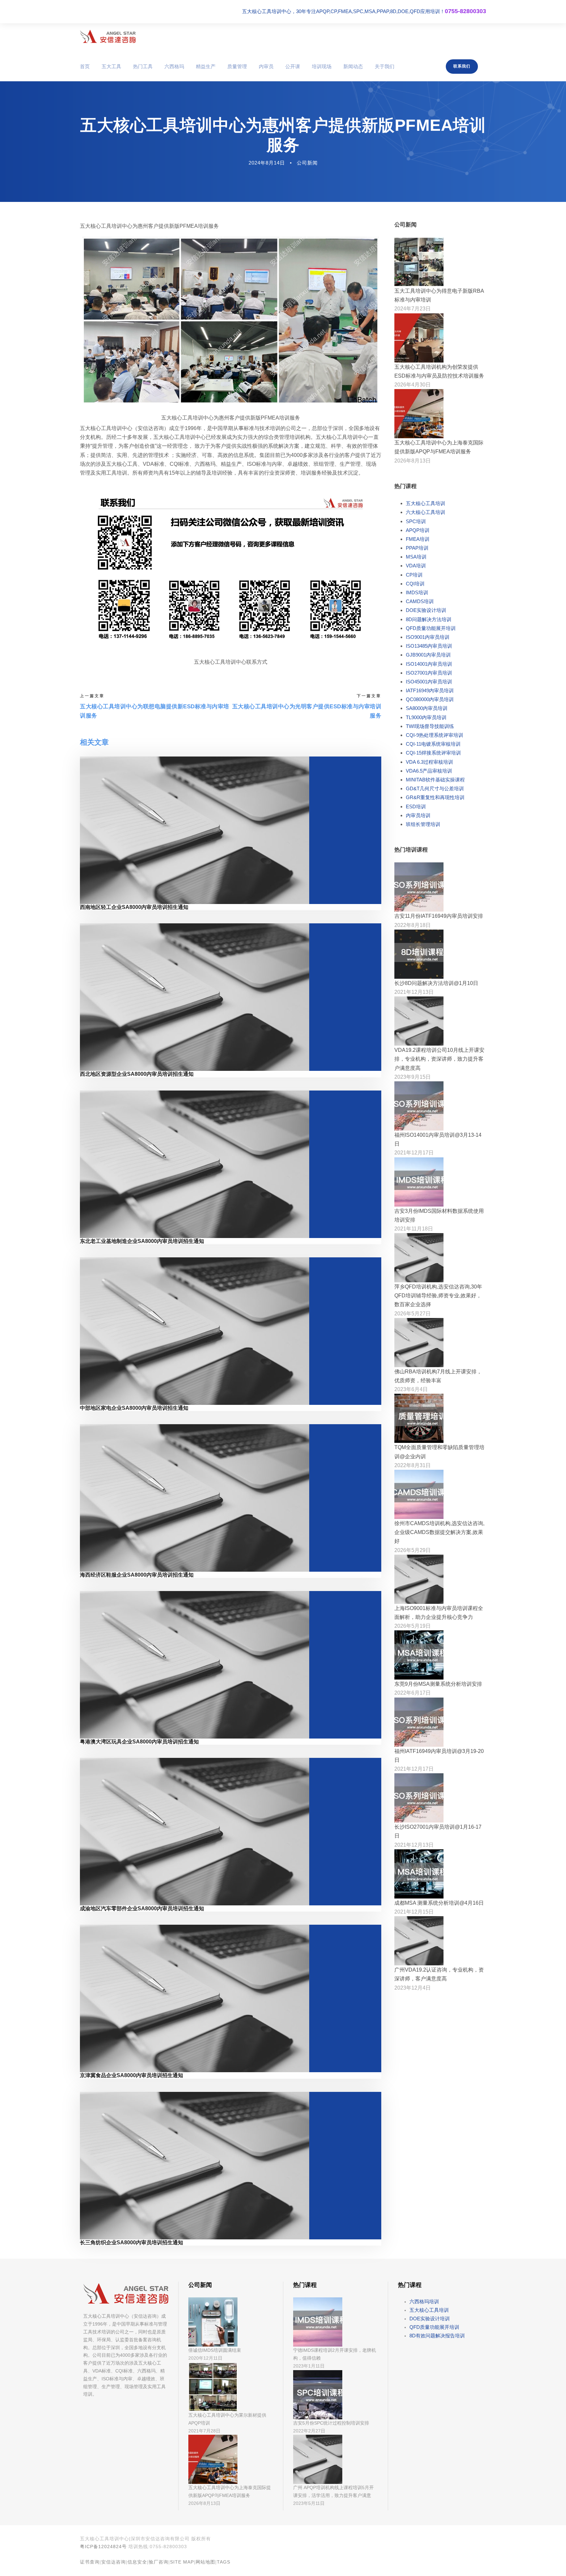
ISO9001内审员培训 (428, 637)
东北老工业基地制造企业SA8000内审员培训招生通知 (142, 1241)
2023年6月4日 (411, 1389)
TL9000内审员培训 (426, 717)
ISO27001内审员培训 (429, 673)
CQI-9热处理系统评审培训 (434, 735)
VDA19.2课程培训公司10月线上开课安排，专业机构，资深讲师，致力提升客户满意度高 (439, 1059)
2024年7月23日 (413, 309)
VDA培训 (416, 566)
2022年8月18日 (413, 925)
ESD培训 (416, 806)
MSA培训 (416, 557)
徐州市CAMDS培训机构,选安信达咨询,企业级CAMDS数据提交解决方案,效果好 (439, 1532)
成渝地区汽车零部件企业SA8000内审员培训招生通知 (142, 1908)
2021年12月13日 (414, 992)
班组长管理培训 (423, 824)
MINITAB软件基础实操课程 (435, 780)
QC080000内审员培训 (430, 699)
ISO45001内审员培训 (429, 682)
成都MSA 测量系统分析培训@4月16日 (439, 1903)
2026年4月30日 (413, 385)
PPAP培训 (417, 548)
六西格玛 (174, 66)
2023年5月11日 (309, 2503)
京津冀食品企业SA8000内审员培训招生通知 (132, 2075)
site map (182, 2562)
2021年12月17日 (414, 1153)
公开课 (293, 66)
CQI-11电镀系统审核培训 (433, 744)
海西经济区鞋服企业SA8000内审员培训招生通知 (137, 1575)
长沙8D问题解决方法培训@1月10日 (436, 983)
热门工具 (143, 66)
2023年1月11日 (309, 2366)
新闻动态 (353, 66)
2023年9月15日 (413, 1077)
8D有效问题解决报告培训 (437, 2336)
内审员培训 (418, 815)
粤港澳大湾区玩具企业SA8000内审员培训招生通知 (139, 1742)
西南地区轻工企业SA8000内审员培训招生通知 (134, 907)
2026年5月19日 (413, 1626)
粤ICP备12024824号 (103, 2547)
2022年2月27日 (309, 2431)
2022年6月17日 (413, 1693)
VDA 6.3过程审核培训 (429, 762)
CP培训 (414, 575)
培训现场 (322, 66)
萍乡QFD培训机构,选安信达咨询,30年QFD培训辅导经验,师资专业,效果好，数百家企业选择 (438, 1296)
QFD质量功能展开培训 (431, 628)
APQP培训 (418, 530)
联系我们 (462, 66)
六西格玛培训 (424, 2301)
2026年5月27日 (413, 1314)
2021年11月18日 (414, 1229)
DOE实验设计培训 (426, 610)
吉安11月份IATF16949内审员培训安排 (439, 916)
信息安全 (137, 2562)
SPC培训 (416, 521)
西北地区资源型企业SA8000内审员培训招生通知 (137, 1074)
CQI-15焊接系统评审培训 (433, 753)
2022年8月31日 (413, 1465)
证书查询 (90, 2562)
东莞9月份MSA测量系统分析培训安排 (438, 1684)
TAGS (224, 2562)
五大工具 (111, 66)
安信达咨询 (113, 2562)
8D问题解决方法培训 (429, 619)
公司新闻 (307, 163)
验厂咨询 (159, 2562)
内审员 (266, 66)
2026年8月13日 (413, 461)
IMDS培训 (417, 592)
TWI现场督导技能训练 (430, 726)
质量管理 (237, 66)
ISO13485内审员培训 (429, 646)
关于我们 (385, 66)
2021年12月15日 (414, 1912)
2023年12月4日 (413, 1988)
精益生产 (206, 66)
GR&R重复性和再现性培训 (435, 797)
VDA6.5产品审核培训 (429, 771)
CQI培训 (415, 584)
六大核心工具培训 (425, 512)
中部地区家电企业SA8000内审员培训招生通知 (134, 1408)
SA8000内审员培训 (427, 708)
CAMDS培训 (420, 601)
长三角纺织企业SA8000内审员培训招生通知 (132, 2242)
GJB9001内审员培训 (428, 655)
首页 (85, 66)
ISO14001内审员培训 (429, 664)
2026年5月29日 (413, 1550)
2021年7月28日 (204, 2431)
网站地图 (205, 2562)
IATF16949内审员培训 (430, 690)
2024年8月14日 (267, 163)
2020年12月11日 (205, 2358)
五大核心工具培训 (425, 503)
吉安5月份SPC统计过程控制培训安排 (331, 2423)
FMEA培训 (418, 539)
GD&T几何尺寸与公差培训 (435, 788)
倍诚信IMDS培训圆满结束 (215, 2350)
